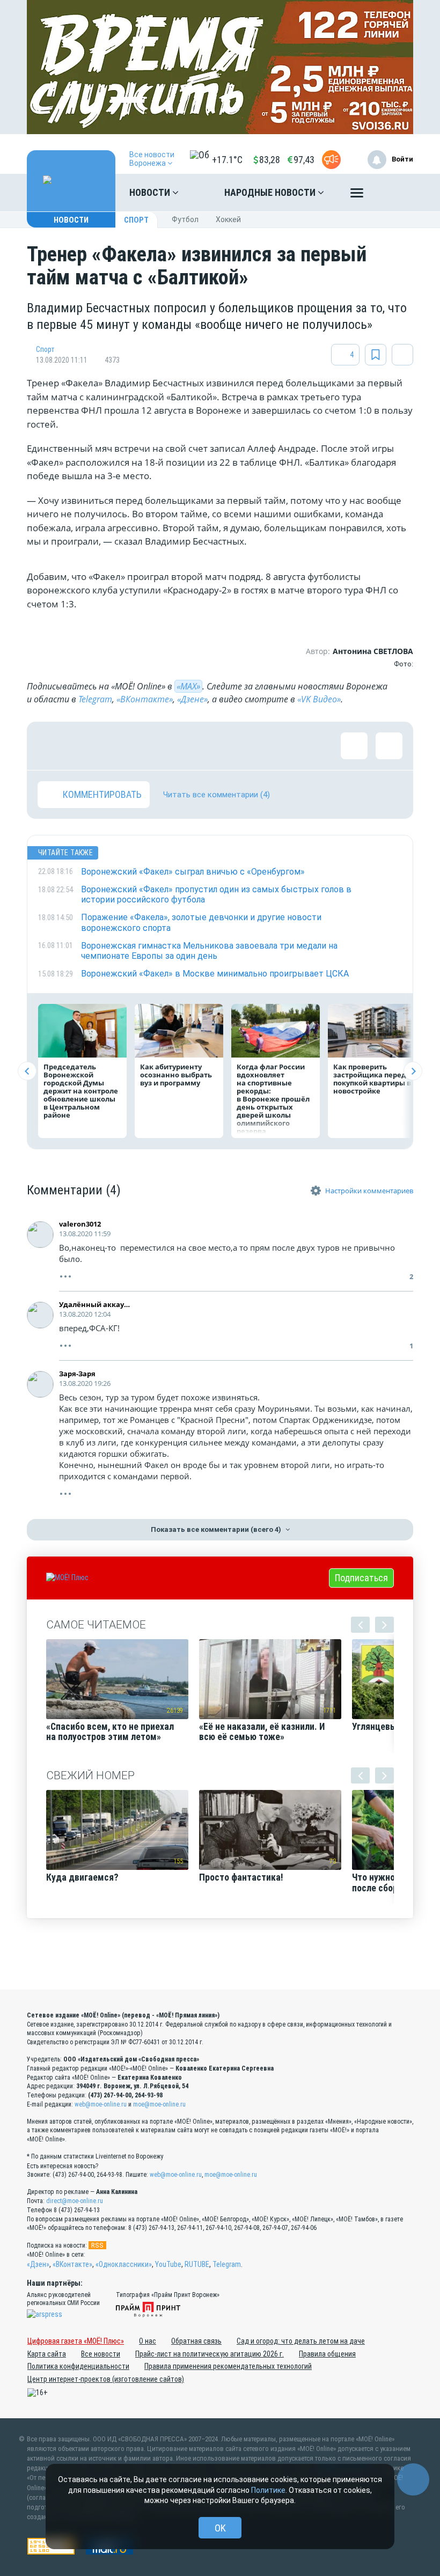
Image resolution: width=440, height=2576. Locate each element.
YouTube (168, 2264)
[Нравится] (51, 746)
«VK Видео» (319, 699)
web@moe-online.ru (101, 2104)
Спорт (136, 220)
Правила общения (327, 2354)
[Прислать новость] (331, 160)
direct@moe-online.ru (75, 2201)
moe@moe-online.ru (159, 2104)
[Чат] (413, 2479)
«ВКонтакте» (145, 699)
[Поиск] (394, 193)
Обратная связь (196, 2341)
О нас (148, 2341)
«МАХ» (188, 686)
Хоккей (228, 219)
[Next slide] (413, 1071)
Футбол (185, 219)
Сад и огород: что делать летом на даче (301, 2341)
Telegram (95, 699)
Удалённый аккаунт (95, 1304)
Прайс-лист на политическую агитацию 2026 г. (210, 2354)
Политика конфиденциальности (78, 2366)
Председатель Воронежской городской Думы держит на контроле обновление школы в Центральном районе (81, 1091)
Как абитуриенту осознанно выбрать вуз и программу (176, 1075)
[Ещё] (357, 195)
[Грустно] (190, 746)
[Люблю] (121, 746)
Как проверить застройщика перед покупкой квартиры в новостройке (372, 1079)
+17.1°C (227, 160)
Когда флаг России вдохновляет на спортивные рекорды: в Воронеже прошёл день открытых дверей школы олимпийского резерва (273, 1099)
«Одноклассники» (124, 2264)
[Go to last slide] (27, 1071)
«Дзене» (192, 699)
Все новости (101, 2354)
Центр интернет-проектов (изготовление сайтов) (106, 2379)
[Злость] (225, 746)
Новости (151, 192)
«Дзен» (38, 2264)
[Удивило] (156, 746)
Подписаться (361, 1578)
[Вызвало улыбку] (86, 746)
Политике (268, 2490)
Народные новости (271, 192)
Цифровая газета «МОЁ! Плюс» (76, 2341)
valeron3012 (80, 1224)
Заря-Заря (77, 1374)
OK (220, 2528)
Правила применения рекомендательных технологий (228, 2366)
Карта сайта (47, 2354)
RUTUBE (197, 2264)
